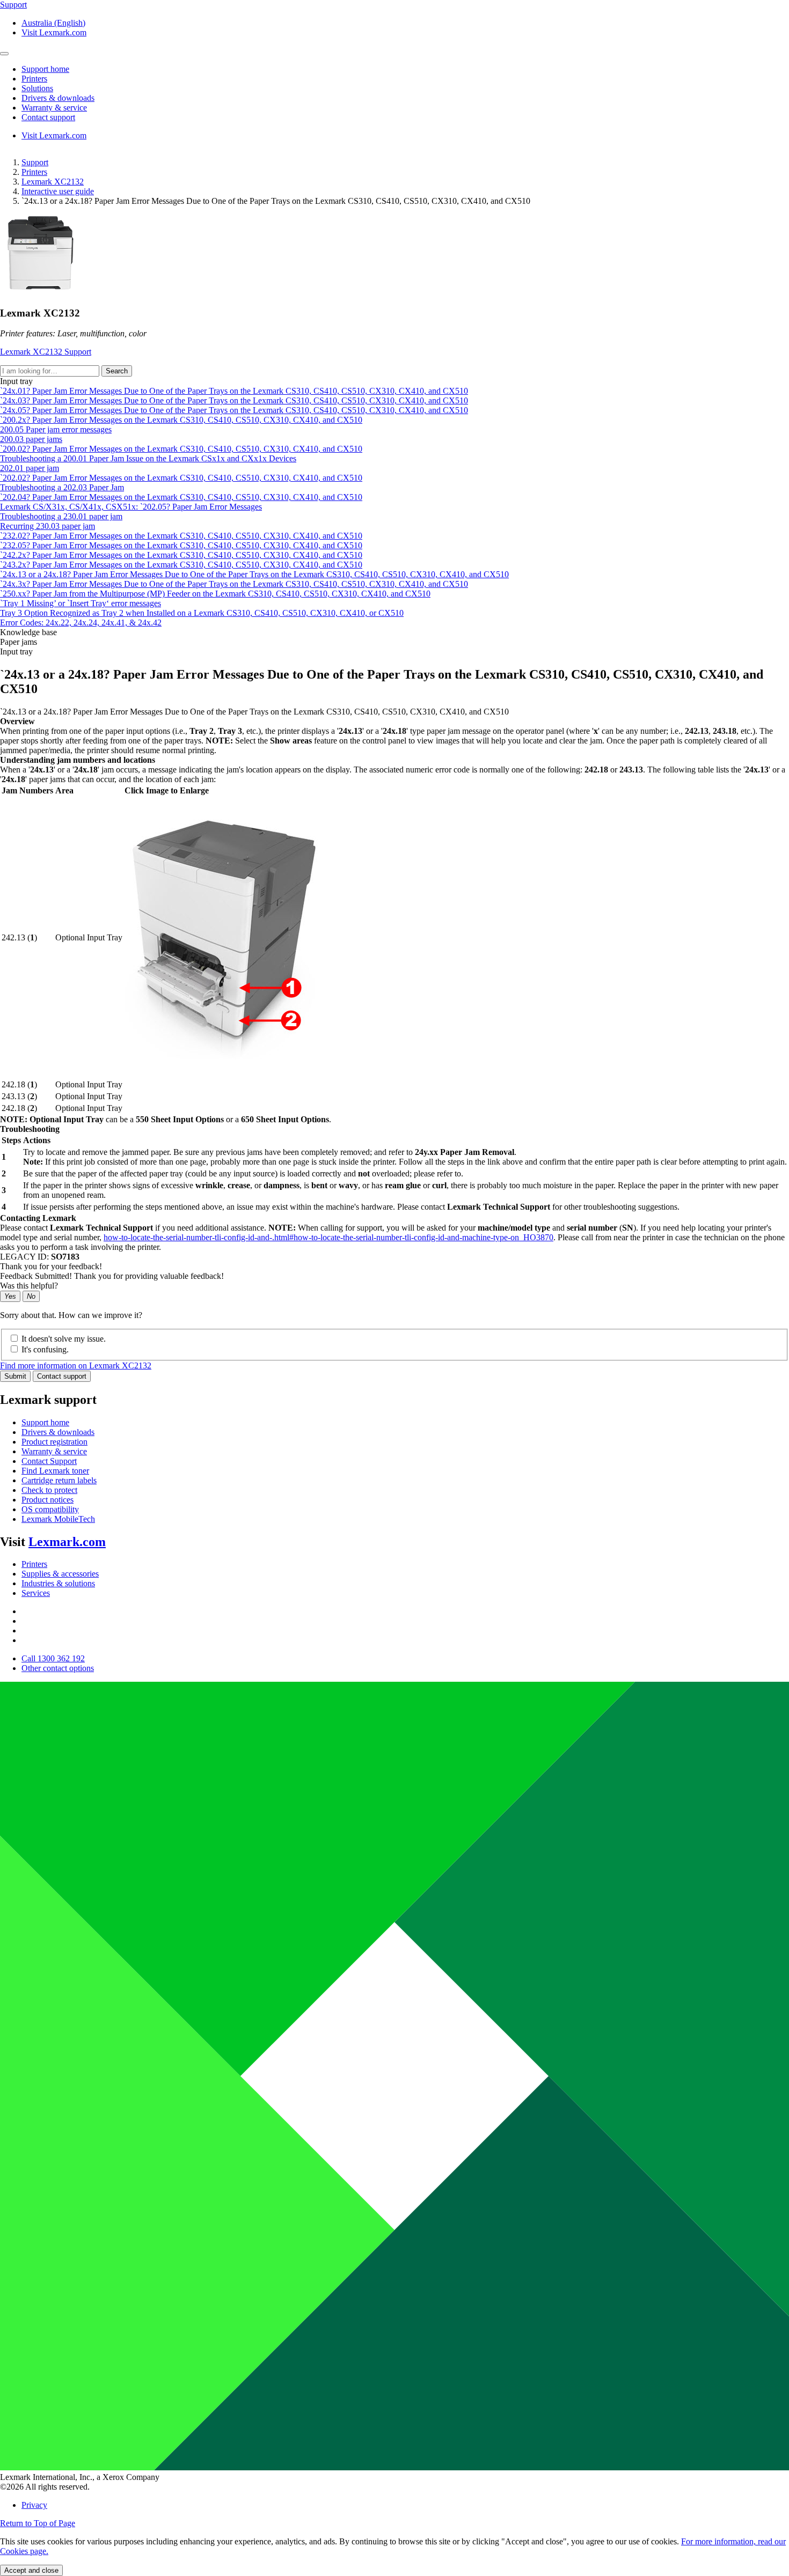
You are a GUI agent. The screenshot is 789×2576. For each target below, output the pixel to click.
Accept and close (31, 2570)
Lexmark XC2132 (53, 182)
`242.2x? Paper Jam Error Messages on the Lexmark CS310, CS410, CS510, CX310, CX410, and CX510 (181, 555)
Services (36, 1593)
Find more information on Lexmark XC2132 (76, 1366)
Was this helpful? (29, 1286)
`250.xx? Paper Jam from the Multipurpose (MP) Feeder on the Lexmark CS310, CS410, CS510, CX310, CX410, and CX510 (215, 594)
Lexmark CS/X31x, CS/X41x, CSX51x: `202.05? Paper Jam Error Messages (131, 507)
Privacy (34, 2505)
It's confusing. (45, 1349)
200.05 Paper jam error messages (56, 429)
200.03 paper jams (31, 439)
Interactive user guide (58, 191)
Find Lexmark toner (55, 1471)
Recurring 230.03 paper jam (48, 526)
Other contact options (58, 1668)
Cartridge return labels (59, 1480)
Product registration (54, 1442)
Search (117, 371)
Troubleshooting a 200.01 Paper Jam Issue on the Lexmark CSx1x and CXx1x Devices (148, 458)
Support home (45, 1422)
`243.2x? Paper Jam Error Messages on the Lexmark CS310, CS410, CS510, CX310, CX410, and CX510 (181, 565)
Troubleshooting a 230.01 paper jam (61, 516)
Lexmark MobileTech (58, 1519)
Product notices (48, 1500)
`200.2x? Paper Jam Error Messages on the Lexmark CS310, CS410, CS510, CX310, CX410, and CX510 (181, 420)
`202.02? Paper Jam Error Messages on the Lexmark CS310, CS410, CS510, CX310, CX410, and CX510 (181, 478)
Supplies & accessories (60, 1574)
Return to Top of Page (38, 2523)
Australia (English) (53, 23)
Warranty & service (54, 1451)
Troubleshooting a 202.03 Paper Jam (62, 487)
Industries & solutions (58, 1583)
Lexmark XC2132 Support (46, 352)
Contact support (62, 1376)
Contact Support (49, 1461)
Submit (15, 1376)
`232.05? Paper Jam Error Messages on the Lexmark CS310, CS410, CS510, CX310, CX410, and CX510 (181, 545)
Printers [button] (34, 79)
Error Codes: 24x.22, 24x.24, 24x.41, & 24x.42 (81, 623)
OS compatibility (50, 1509)
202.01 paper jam (30, 468)
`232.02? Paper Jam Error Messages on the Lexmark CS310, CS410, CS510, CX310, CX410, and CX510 (181, 536)
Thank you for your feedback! (51, 1266)
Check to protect (49, 1490)
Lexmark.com (67, 1542)
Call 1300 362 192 (53, 1658)
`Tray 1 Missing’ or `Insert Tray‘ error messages (81, 603)
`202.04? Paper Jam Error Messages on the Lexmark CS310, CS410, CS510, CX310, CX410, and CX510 (181, 497)
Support (35, 162)
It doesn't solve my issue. (64, 1339)
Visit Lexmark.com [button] (54, 32)
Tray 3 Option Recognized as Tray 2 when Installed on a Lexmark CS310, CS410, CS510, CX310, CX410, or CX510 (202, 613)
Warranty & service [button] (54, 108)
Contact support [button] (48, 117)
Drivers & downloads (58, 1432)
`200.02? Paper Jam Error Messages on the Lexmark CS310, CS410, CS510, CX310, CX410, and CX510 (181, 449)
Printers (34, 172)
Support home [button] (45, 69)
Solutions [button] (37, 88)
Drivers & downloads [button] (58, 98)
